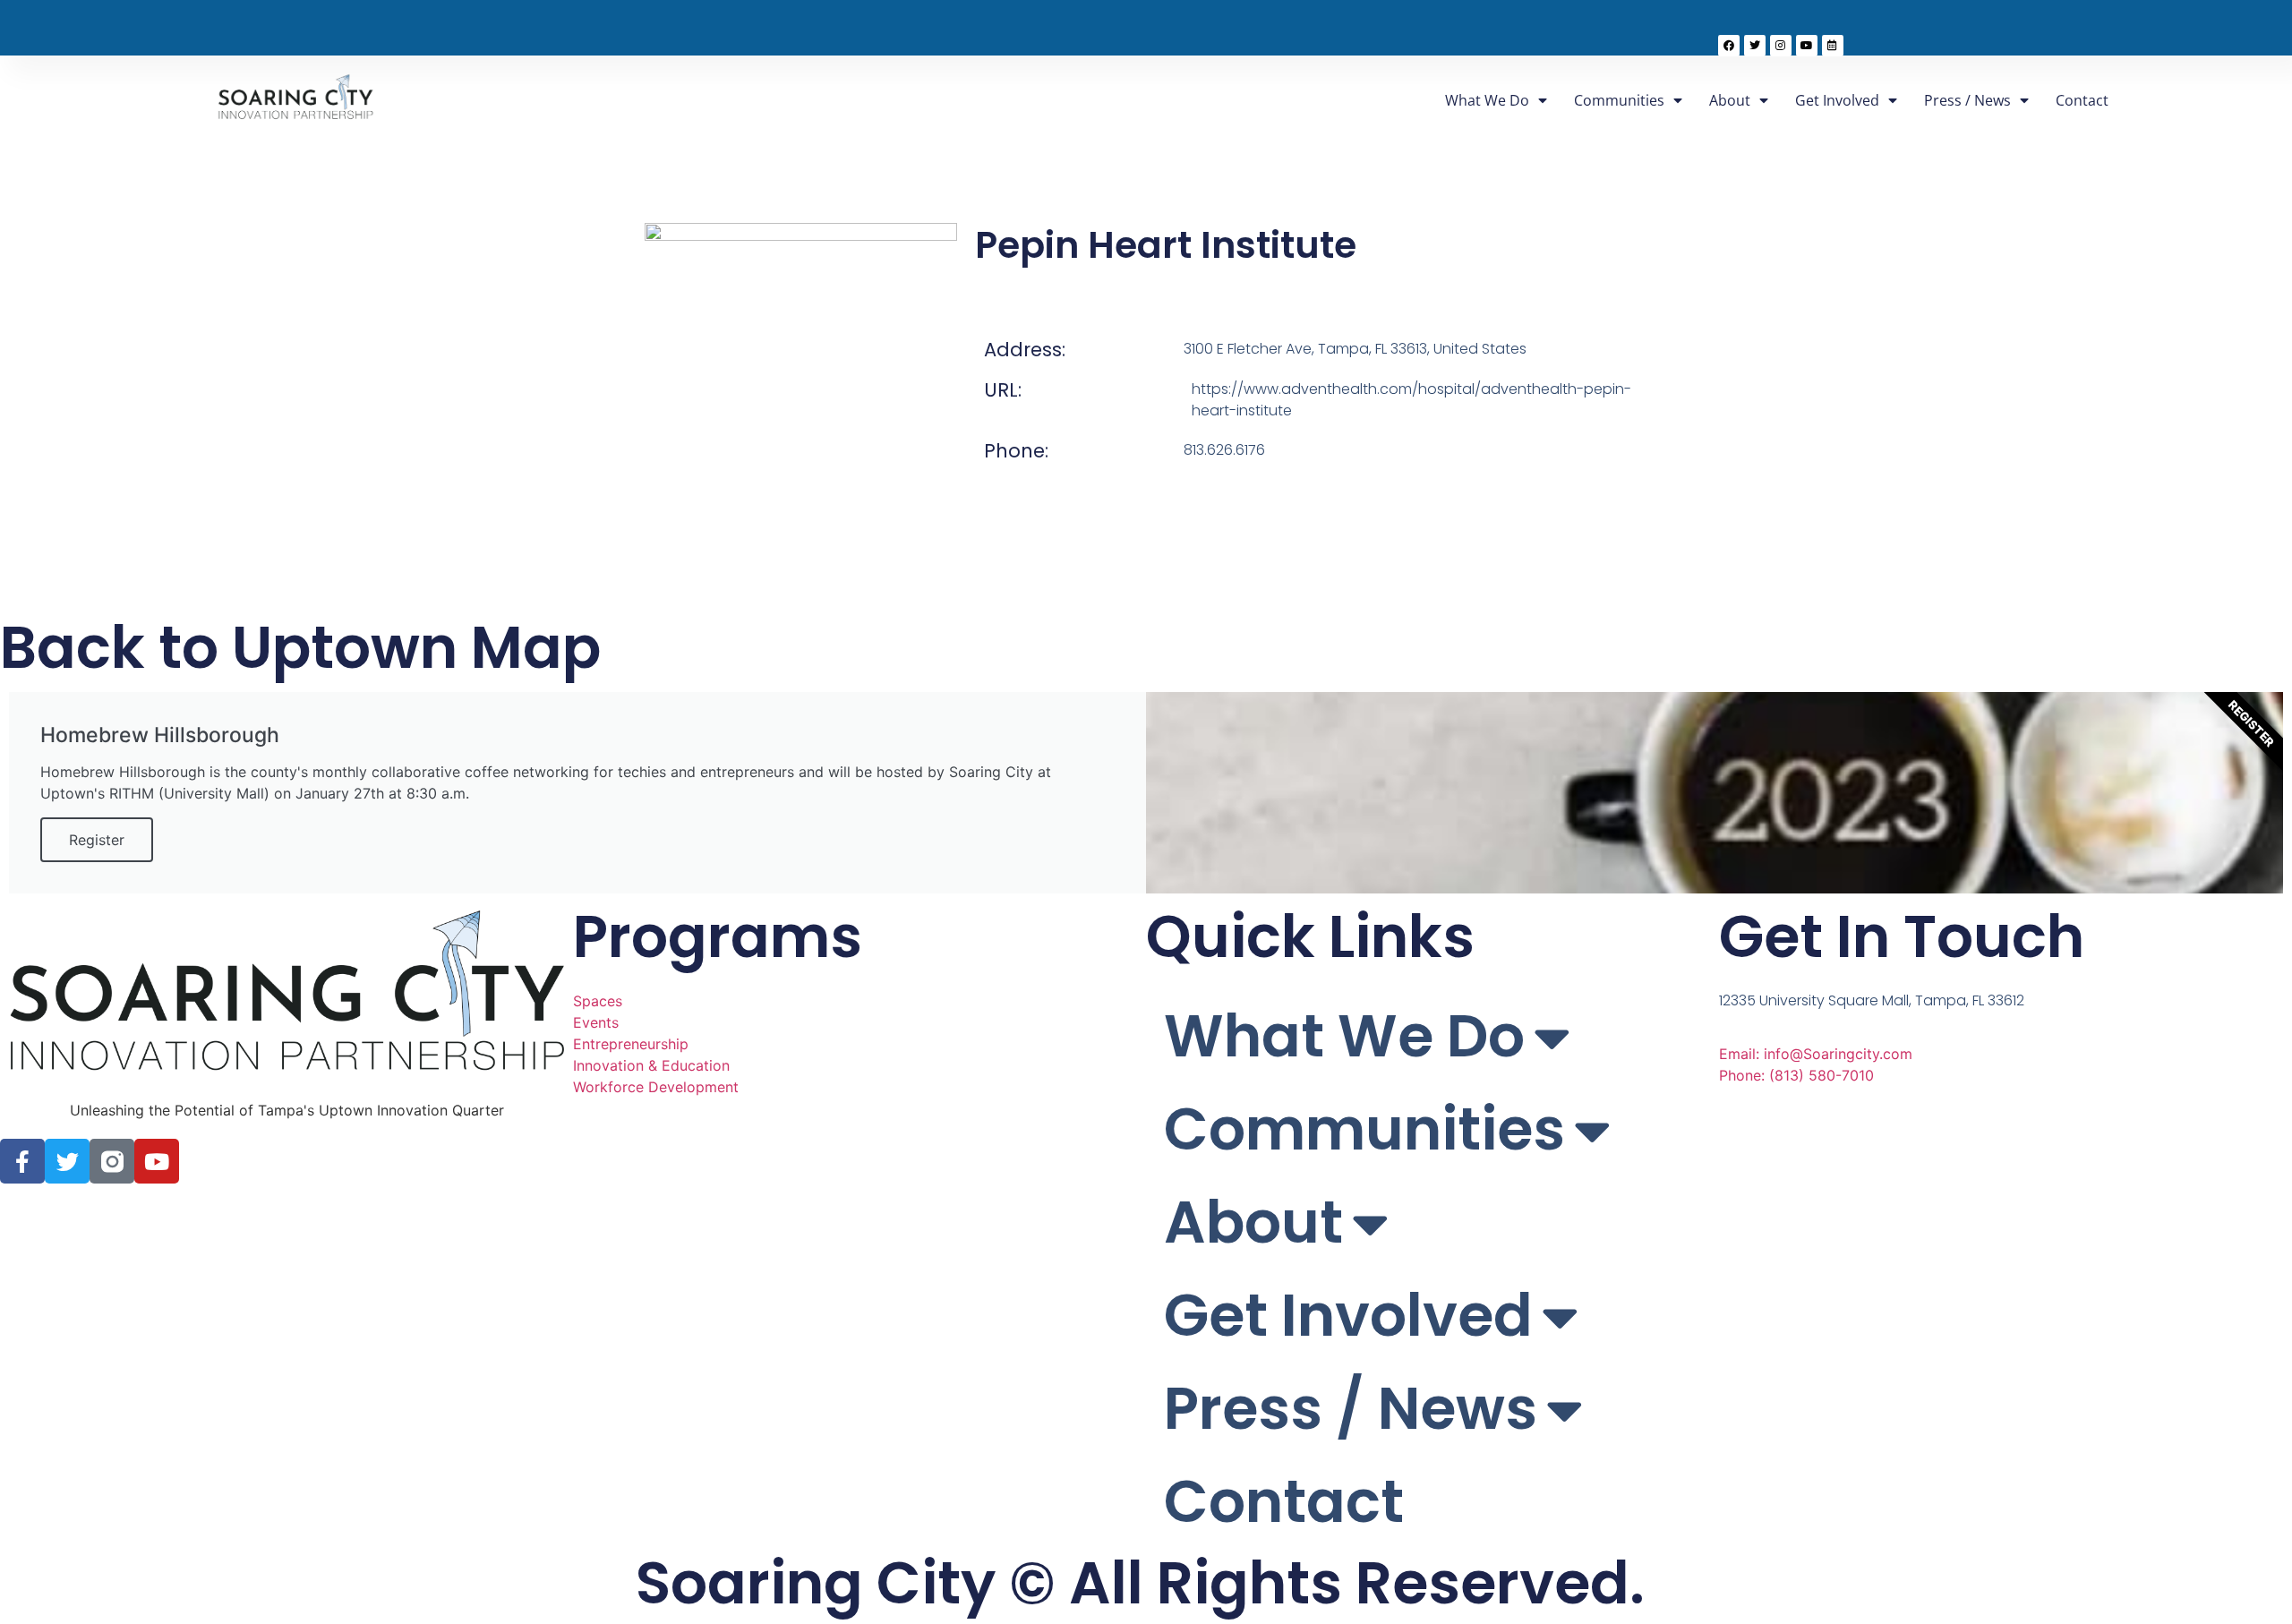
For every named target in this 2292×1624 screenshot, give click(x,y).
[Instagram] (1781, 46)
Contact (2082, 100)
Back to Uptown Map (300, 648)
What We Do (1487, 100)
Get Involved (1837, 100)
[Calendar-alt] (1833, 46)
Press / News (1967, 100)
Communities (1619, 100)
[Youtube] (1807, 46)
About (1730, 100)
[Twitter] (1755, 46)
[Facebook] (1729, 46)
